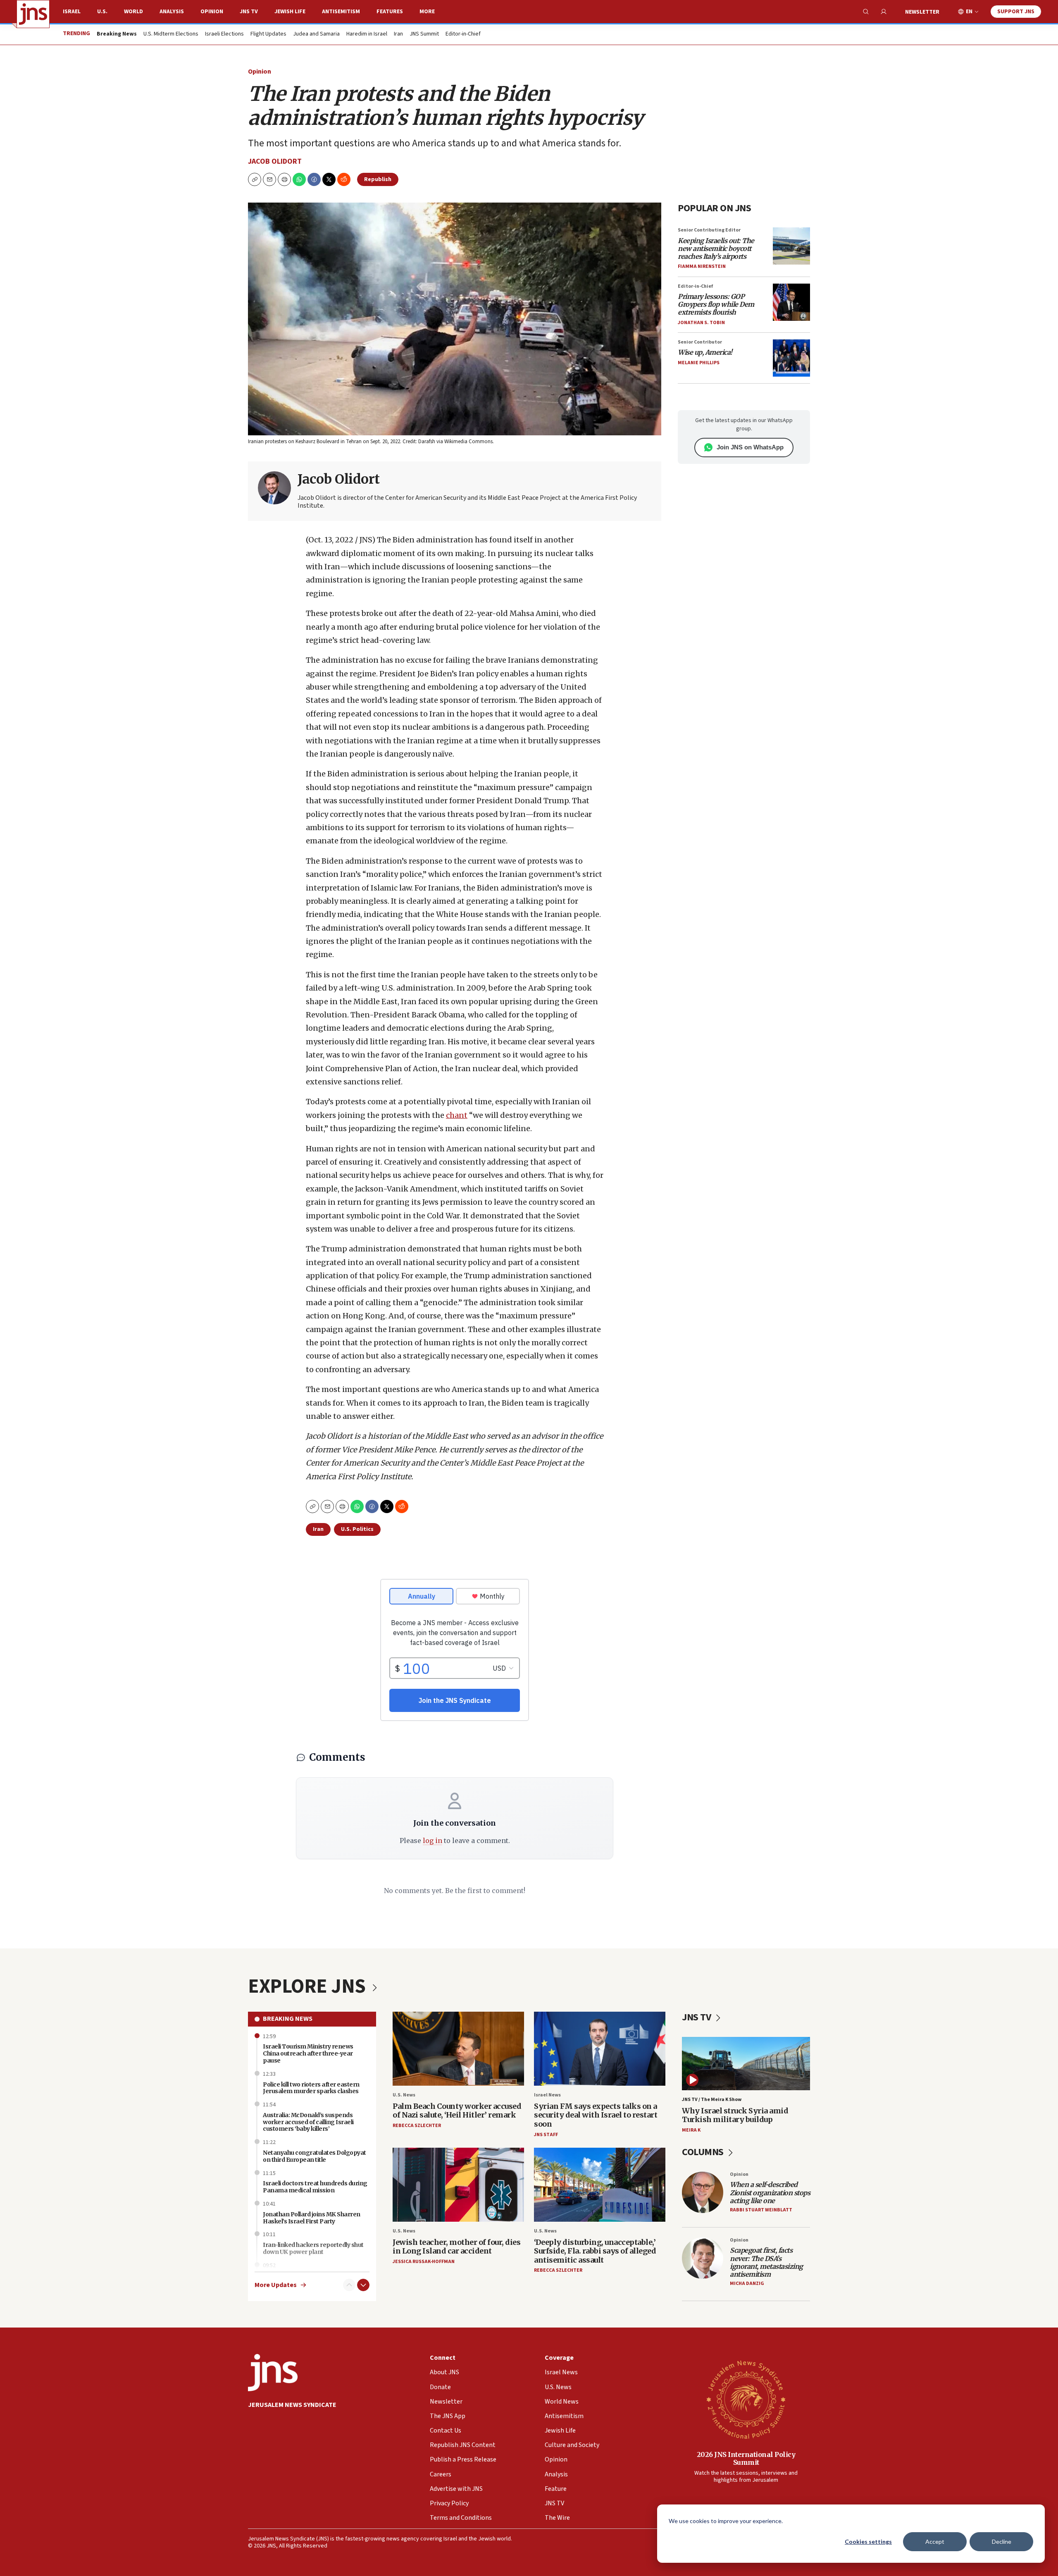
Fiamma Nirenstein (702, 266)
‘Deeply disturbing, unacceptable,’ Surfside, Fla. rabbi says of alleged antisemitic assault (595, 2251)
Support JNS (1016, 12)
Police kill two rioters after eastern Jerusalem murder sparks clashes (311, 2088)
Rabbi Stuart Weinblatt (761, 2210)
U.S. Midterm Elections (171, 34)
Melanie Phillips (699, 363)
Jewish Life (290, 12)
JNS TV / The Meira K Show (712, 2100)
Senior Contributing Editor (709, 230)
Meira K (691, 2130)
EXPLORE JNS (309, 1986)
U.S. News (404, 2095)
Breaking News (288, 2019)
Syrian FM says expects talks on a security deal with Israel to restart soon (596, 2115)
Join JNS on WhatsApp (750, 447)
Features (390, 12)
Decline (1002, 2541)
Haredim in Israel (367, 34)
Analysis (172, 12)
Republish (378, 179)
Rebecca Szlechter (417, 2126)
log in (432, 1841)
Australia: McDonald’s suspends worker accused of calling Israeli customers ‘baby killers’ (308, 2122)
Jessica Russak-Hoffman (424, 2262)
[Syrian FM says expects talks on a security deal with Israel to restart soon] (600, 2049)
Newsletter (922, 12)
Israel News (547, 2095)
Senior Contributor (700, 342)
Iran (398, 34)
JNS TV (249, 12)
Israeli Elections (224, 34)
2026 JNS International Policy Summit (746, 2458)
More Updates (276, 2285)
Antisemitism (341, 12)
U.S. (102, 12)
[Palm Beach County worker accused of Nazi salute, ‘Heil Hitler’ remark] (458, 2049)
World (133, 12)
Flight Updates (268, 34)
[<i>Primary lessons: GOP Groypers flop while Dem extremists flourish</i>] (791, 302)
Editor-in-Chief (463, 34)
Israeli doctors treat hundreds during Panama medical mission (315, 2187)
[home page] (33, 14)
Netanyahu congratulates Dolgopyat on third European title (315, 2156)
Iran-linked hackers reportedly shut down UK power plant (313, 2248)
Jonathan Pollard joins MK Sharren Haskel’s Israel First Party (312, 2218)
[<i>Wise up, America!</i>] (791, 358)
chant (457, 1115)
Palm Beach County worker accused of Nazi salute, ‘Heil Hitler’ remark (457, 2111)
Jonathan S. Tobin (701, 323)
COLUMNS (704, 2152)
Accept (935, 2541)
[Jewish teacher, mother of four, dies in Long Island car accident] (458, 2185)
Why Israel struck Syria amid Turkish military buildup (735, 2115)
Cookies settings (868, 2541)
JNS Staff (546, 2135)
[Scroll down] (363, 2285)
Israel (72, 12)
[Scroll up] (349, 2285)
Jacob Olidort (275, 161)
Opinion (212, 12)
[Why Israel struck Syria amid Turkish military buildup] (746, 2064)
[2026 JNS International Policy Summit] (746, 2399)
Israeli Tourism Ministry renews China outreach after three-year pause (308, 2053)
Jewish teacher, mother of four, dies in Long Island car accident (456, 2247)
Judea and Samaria (316, 34)
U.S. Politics (357, 1529)
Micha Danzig (747, 2284)
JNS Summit (424, 34)
